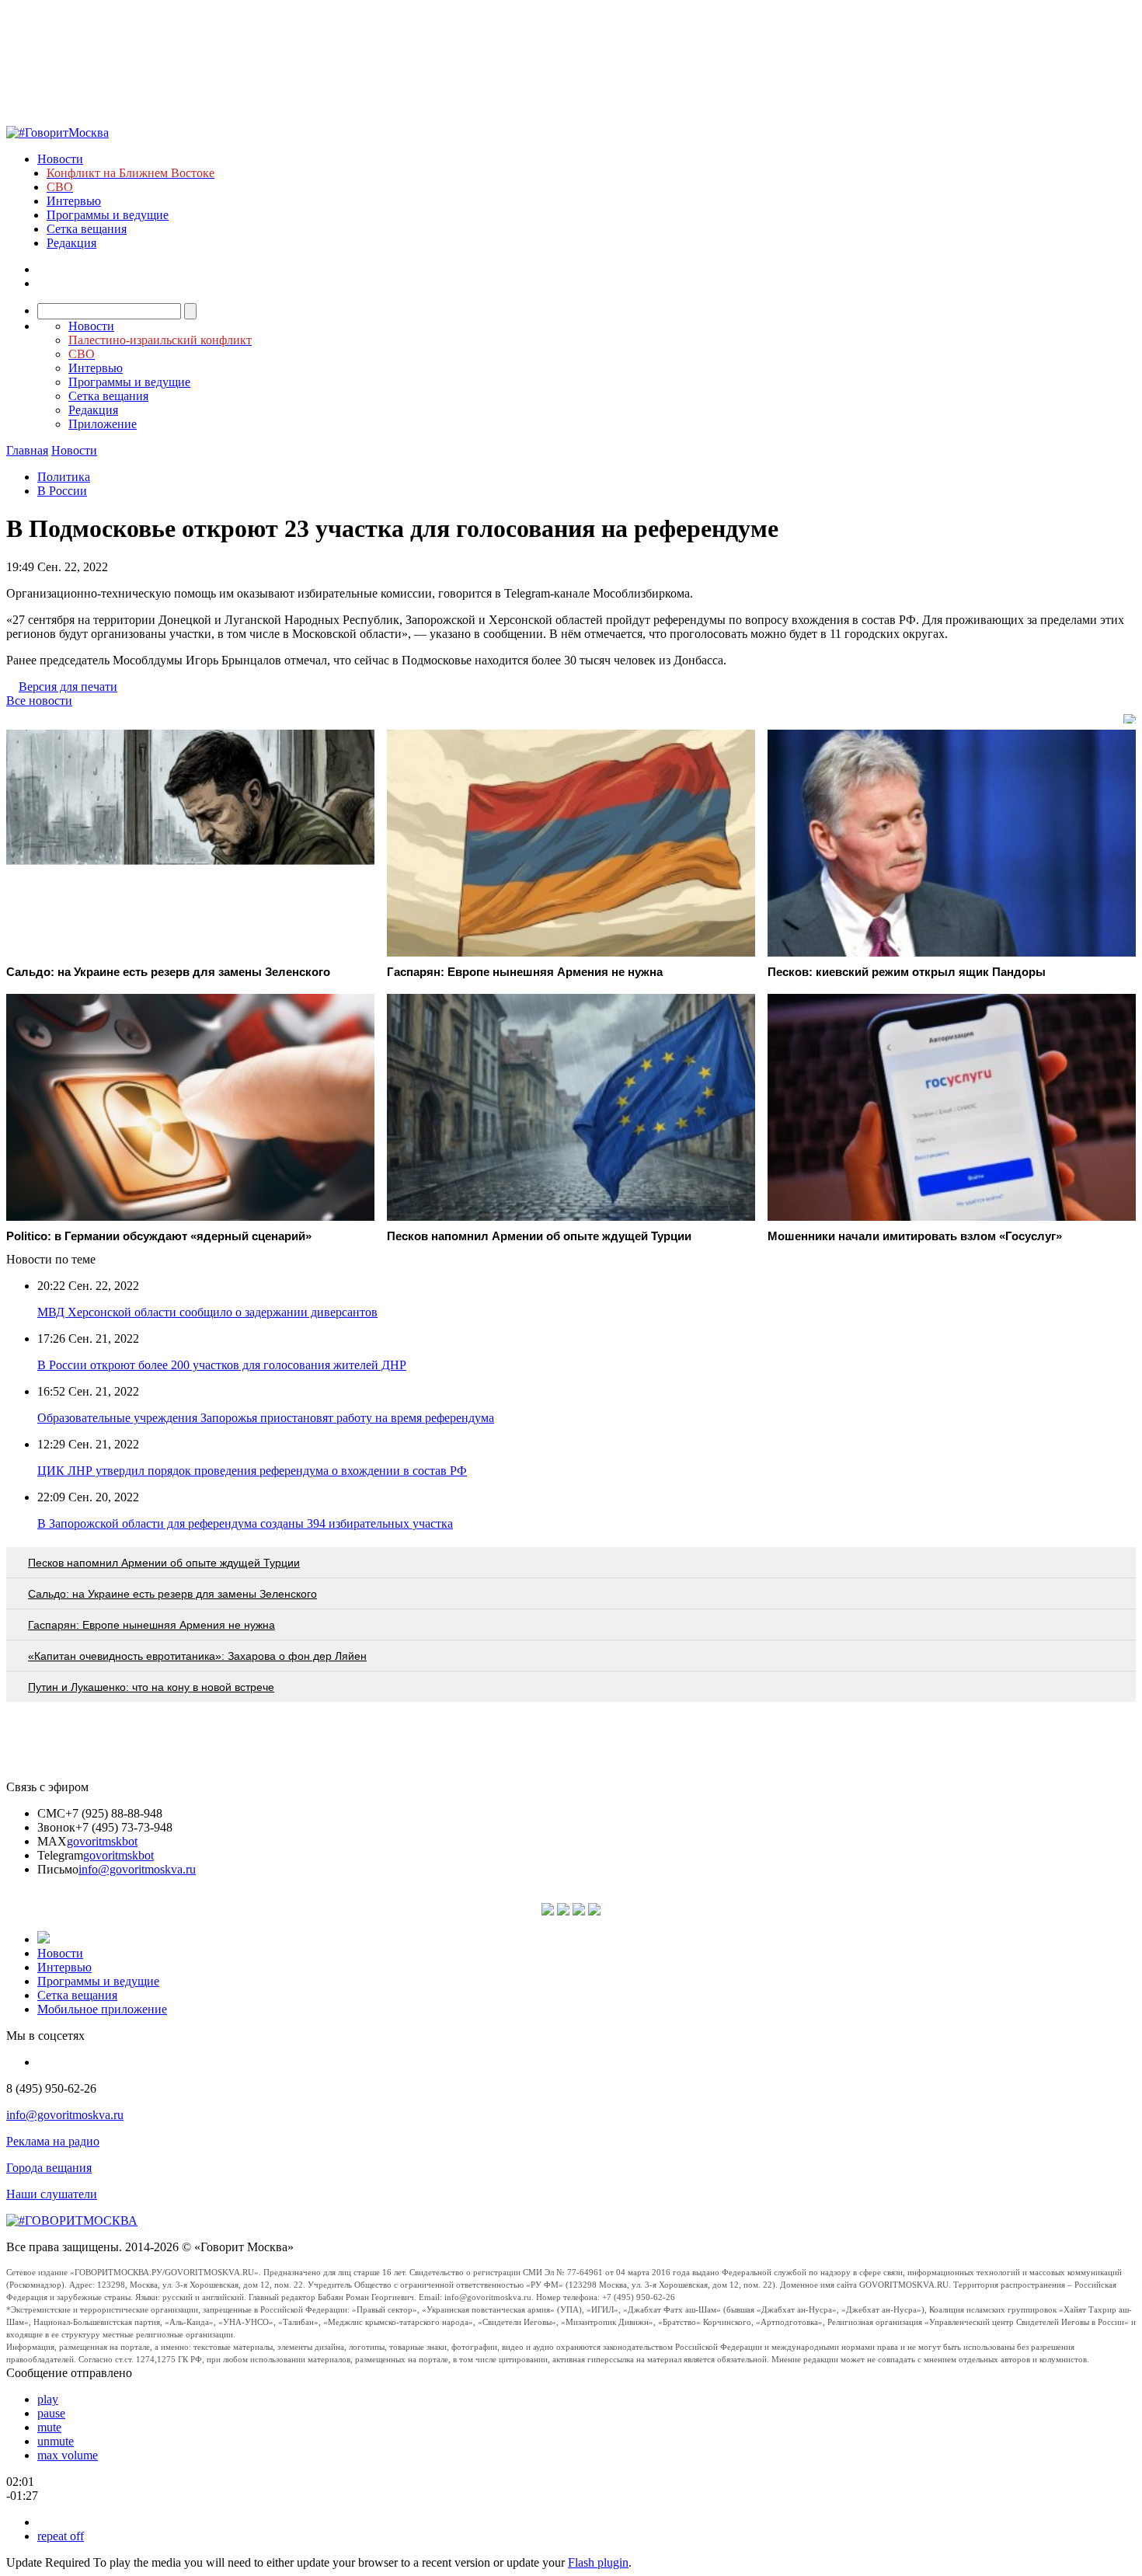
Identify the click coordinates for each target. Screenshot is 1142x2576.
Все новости (39, 701)
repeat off (61, 2536)
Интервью (74, 201)
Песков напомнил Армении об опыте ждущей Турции (164, 1563)
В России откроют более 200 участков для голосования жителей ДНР (222, 1365)
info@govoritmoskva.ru (137, 1869)
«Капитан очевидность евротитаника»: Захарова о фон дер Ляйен (197, 1656)
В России (62, 491)
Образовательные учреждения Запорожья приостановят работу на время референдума (266, 1418)
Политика (64, 477)
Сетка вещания (87, 229)
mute (49, 2427)
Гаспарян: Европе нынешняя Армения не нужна (151, 1625)
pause (51, 2413)
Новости (60, 159)
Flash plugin (598, 2562)
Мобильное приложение (102, 2009)
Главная (27, 450)
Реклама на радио (53, 2141)
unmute (56, 2441)
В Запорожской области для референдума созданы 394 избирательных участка (245, 1523)
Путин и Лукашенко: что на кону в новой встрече (151, 1687)
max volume (68, 2455)
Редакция (71, 243)
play (48, 2399)
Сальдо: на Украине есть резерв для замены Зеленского (172, 1594)
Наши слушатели (52, 2194)
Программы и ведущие (108, 215)
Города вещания (49, 2168)
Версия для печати (68, 687)
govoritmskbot (102, 1841)
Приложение (103, 424)
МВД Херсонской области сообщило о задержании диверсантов (207, 1312)
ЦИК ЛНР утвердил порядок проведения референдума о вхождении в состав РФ (252, 1471)
